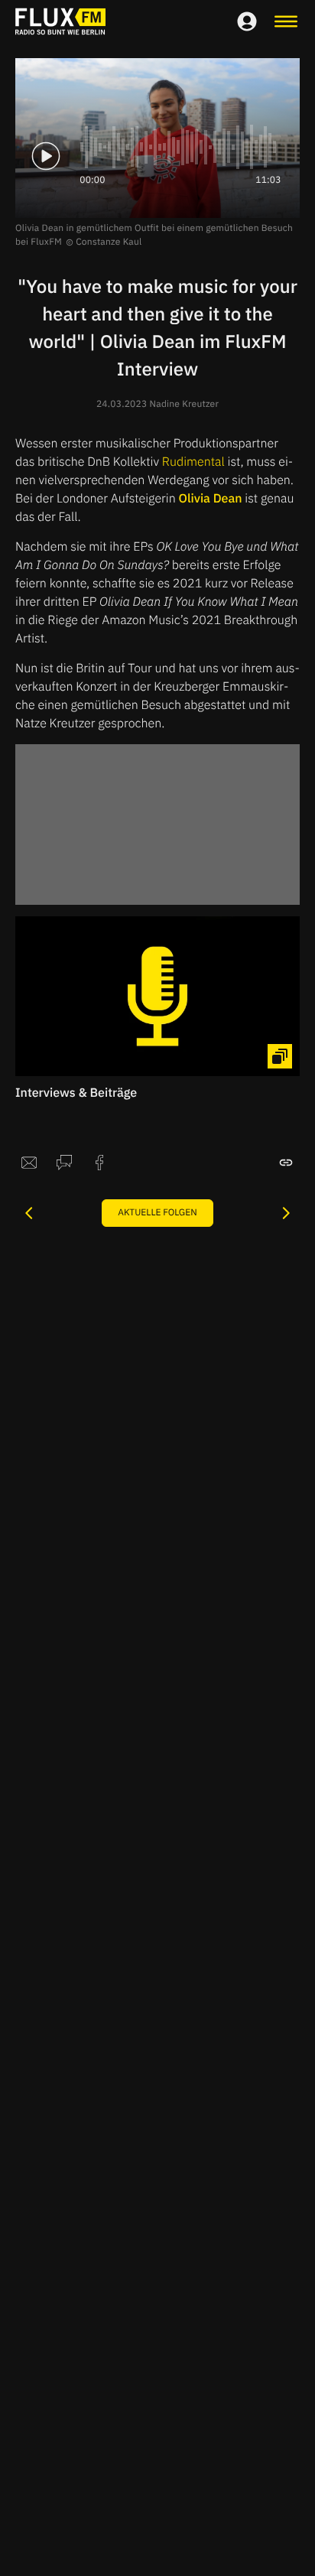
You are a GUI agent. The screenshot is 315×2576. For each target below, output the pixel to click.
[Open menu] (286, 21)
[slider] (180, 147)
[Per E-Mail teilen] (29, 1163)
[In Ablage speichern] (286, 1163)
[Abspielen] (46, 156)
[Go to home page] (60, 21)
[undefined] (29, 1213)
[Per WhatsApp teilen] (64, 1163)
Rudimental (193, 462)
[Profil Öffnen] (247, 21)
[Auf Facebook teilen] (99, 1163)
